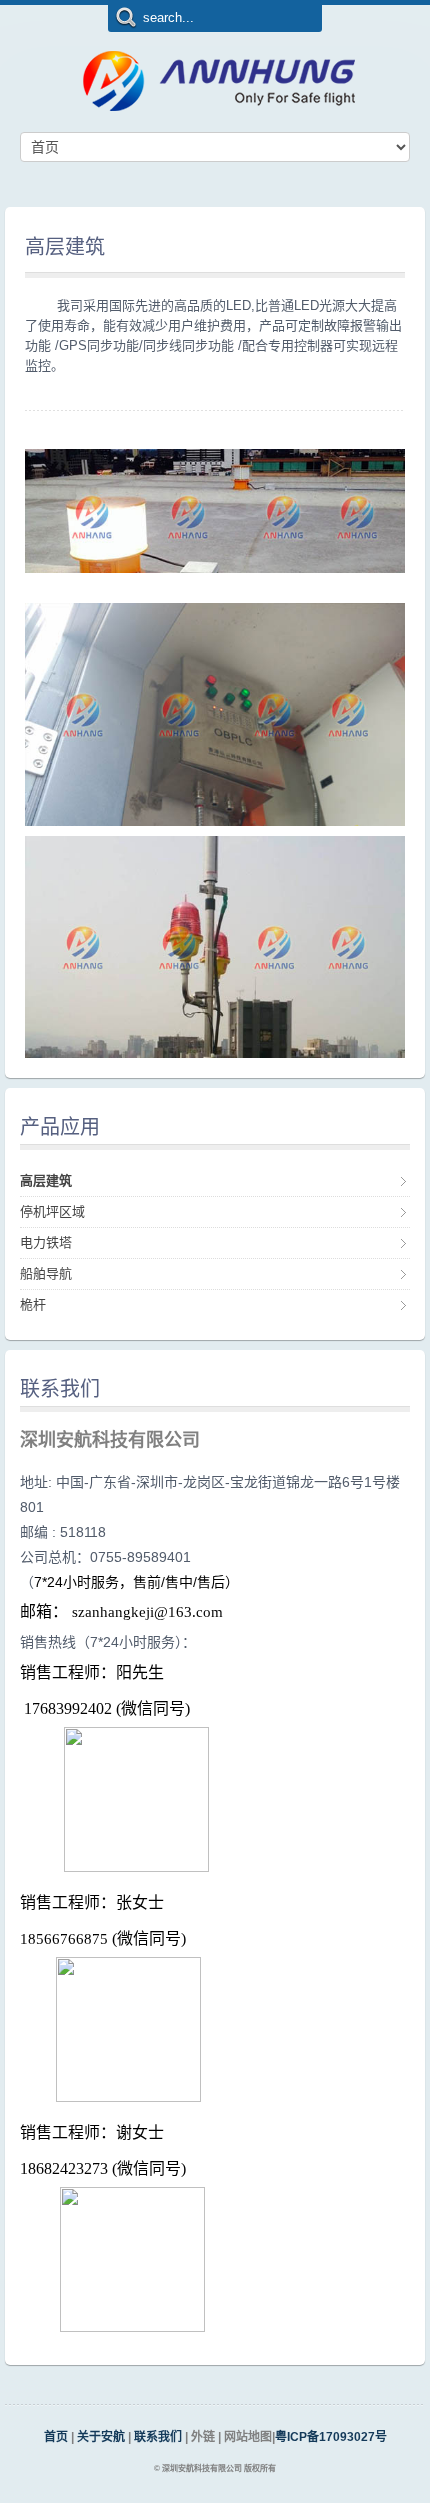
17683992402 (68, 1708)
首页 (56, 2437)
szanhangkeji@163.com (147, 1612)
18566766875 (64, 1939)
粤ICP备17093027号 (331, 2437)
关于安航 (101, 2437)
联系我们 (159, 2437)
